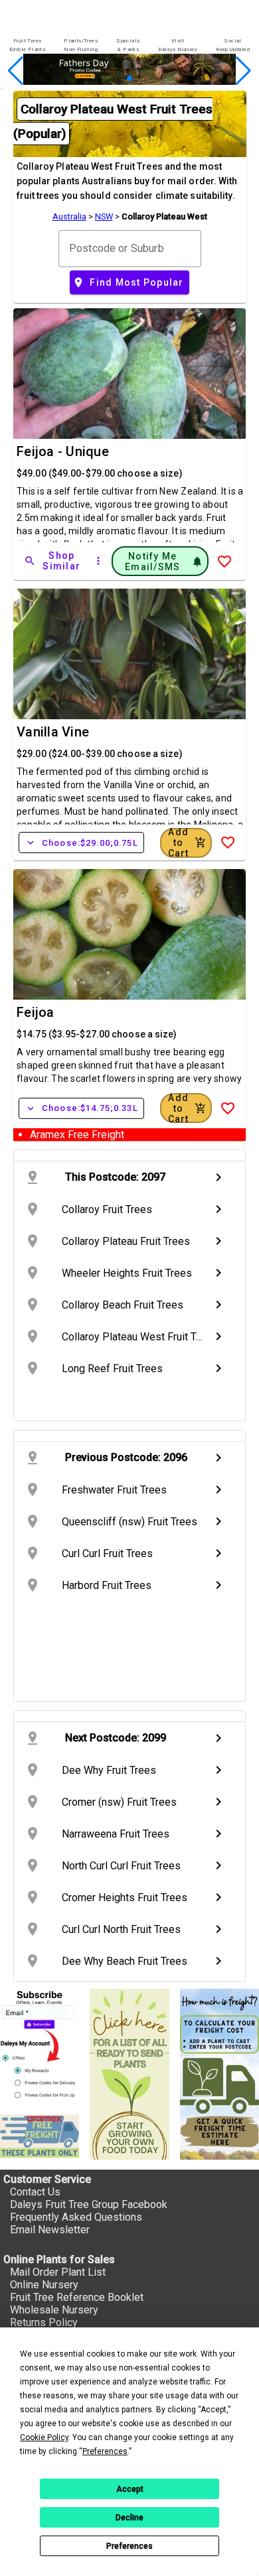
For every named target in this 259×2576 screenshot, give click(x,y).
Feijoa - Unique (63, 451)
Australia (69, 216)
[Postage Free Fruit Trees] (40, 2136)
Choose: (81, 843)
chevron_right (218, 1177)
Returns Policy (44, 2322)
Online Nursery (44, 2285)
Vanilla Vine (53, 732)
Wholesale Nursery (54, 2310)
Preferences (129, 2546)
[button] (109, 79)
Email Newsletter (50, 2230)
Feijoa (36, 1012)
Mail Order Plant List (58, 2272)
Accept (130, 2489)
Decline (129, 2518)
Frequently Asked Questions (76, 2217)
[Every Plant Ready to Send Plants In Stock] (129, 2074)
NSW (104, 216)
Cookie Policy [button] (44, 2437)
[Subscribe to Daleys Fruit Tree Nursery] (40, 2046)
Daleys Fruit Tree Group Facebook (89, 2204)
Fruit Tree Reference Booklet (77, 2297)
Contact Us (35, 2192)
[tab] (27, 45)
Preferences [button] (105, 2451)
